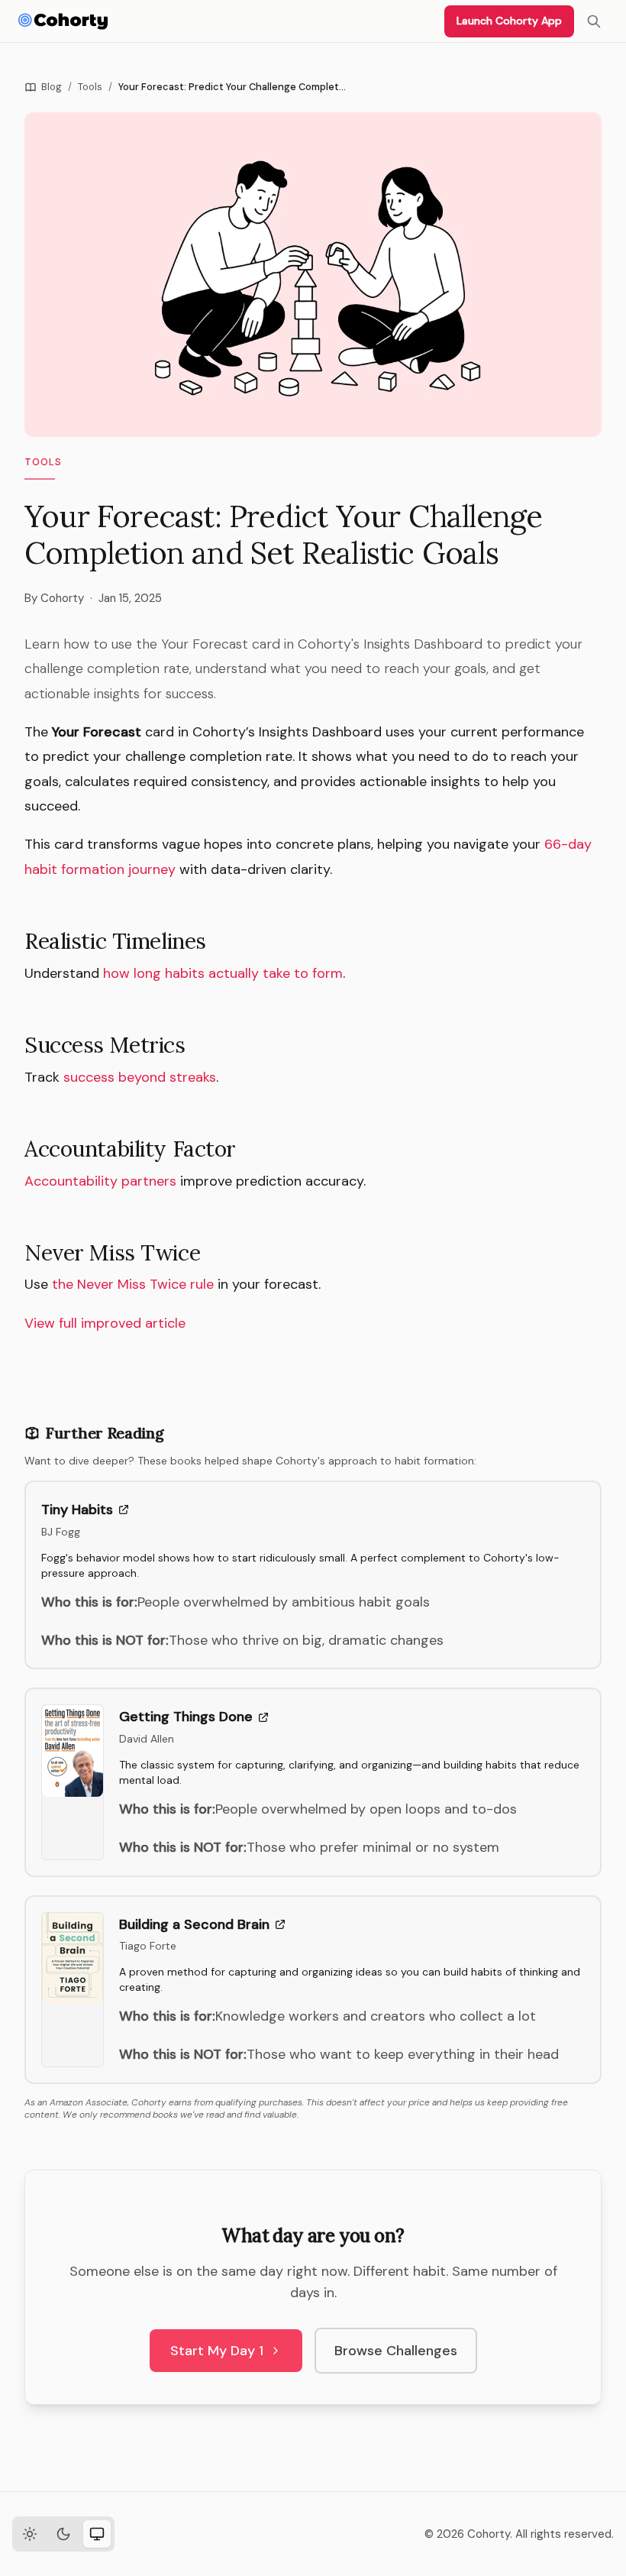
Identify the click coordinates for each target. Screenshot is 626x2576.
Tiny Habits (77, 1510)
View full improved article (105, 1323)
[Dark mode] (63, 2534)
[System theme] (97, 2534)
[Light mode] (30, 2534)
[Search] (594, 21)
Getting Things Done (186, 1717)
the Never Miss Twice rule (133, 1284)
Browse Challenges (396, 2351)
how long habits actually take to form (223, 973)
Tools (90, 87)
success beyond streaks (140, 1077)
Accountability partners (100, 1181)
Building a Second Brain (194, 1924)
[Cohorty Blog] (63, 21)
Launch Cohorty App (509, 21)
